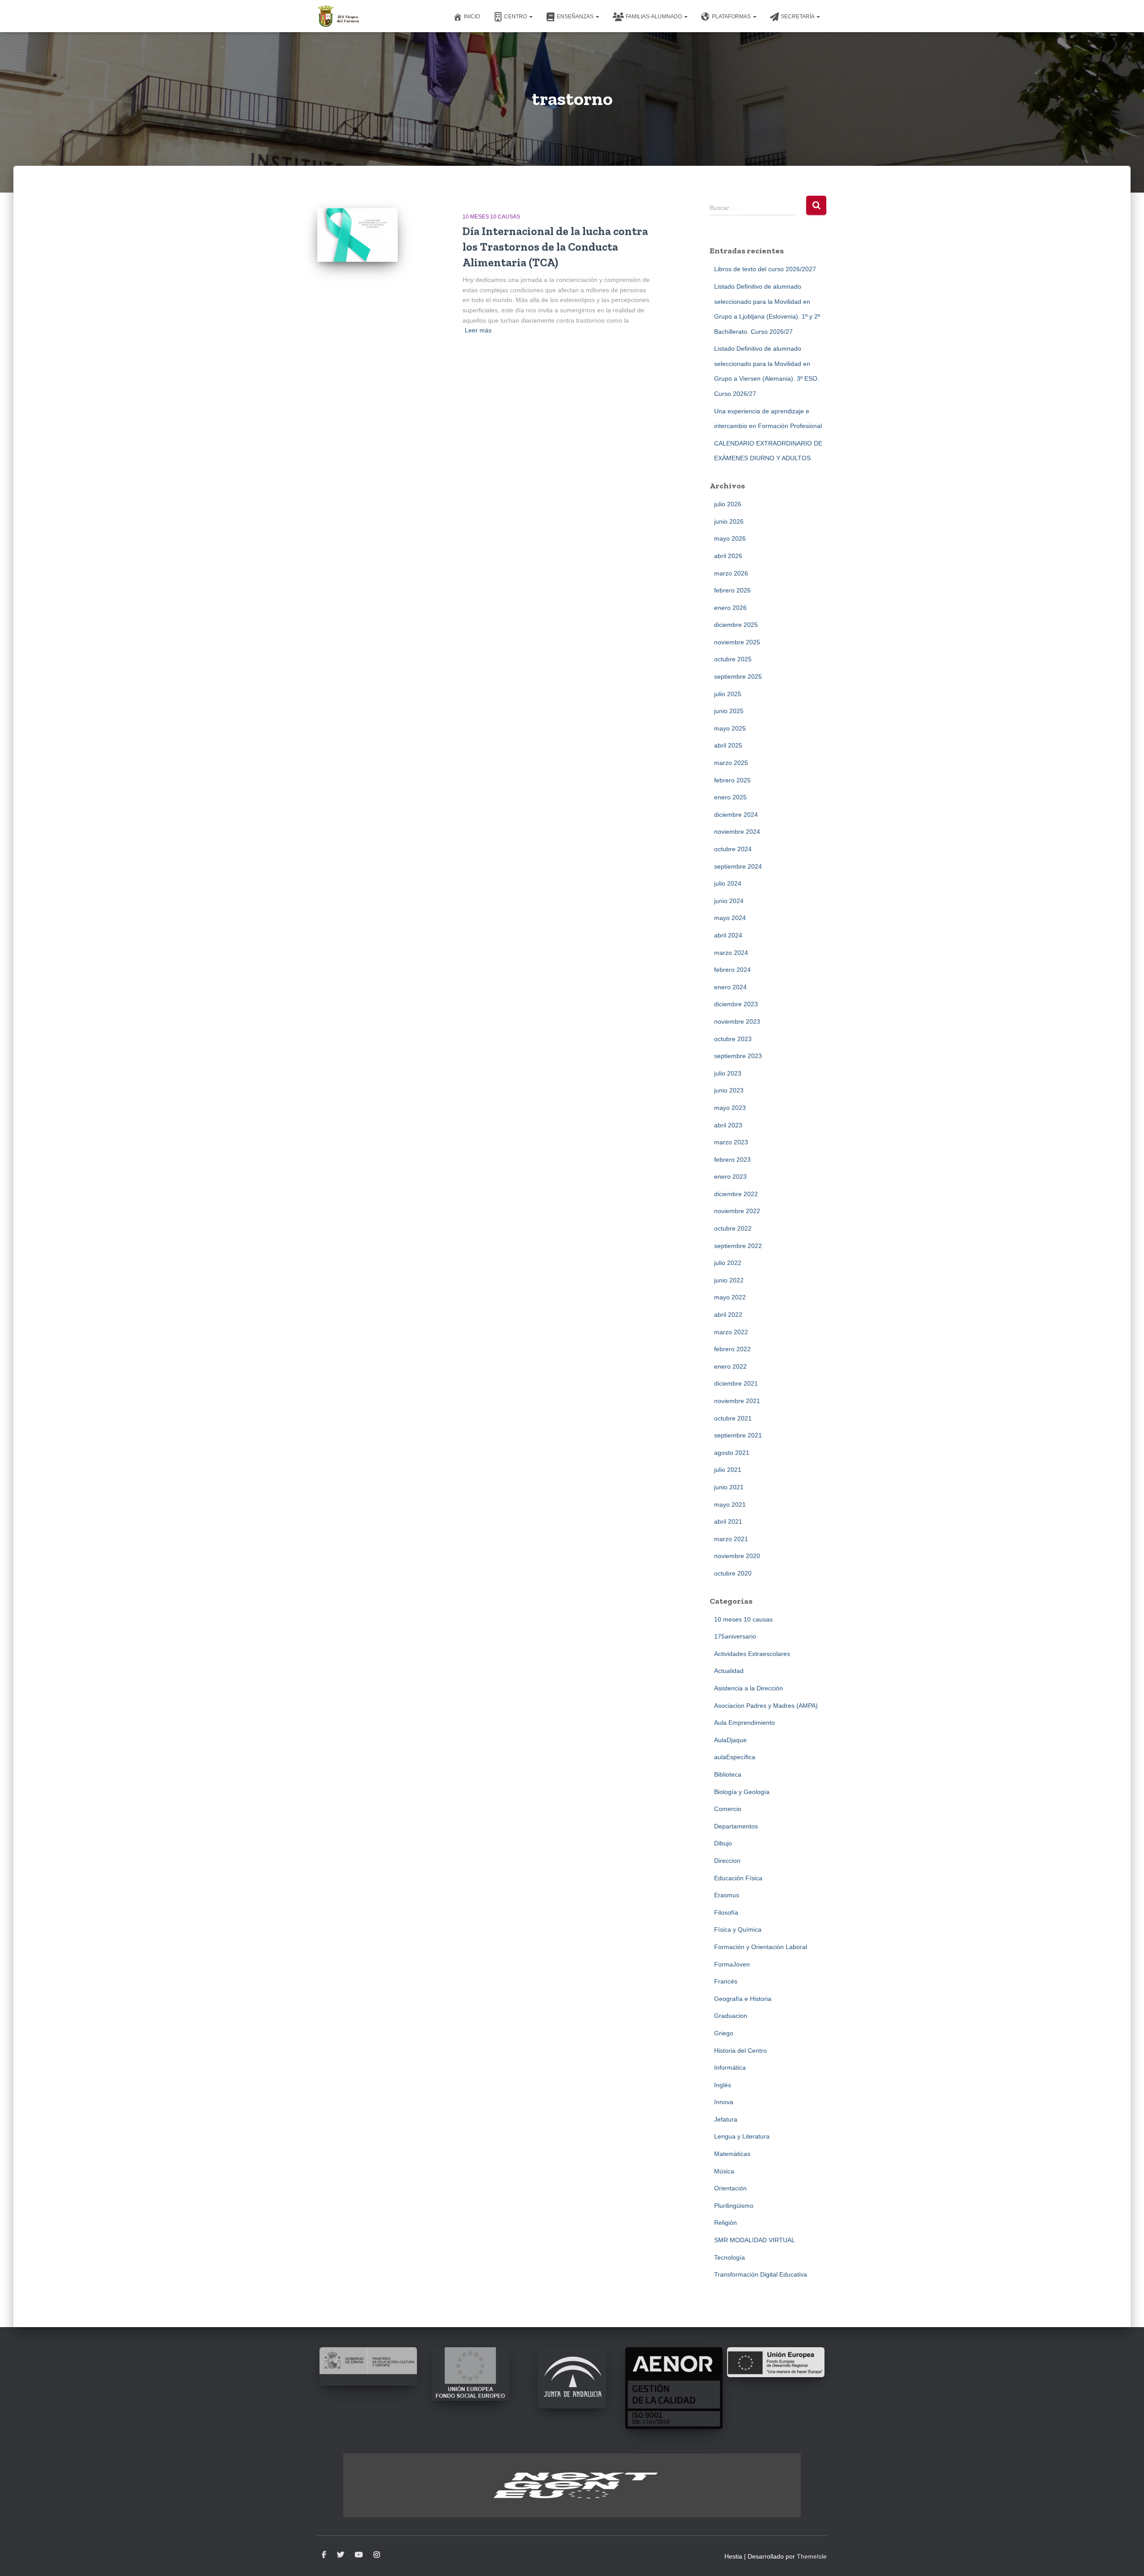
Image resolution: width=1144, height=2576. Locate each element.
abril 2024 (728, 935)
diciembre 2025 (736, 625)
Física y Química (738, 1929)
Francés (726, 1981)
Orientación (730, 2188)
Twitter (341, 2555)
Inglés (723, 2085)
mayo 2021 (730, 1504)
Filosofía (726, 1912)
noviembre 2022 (737, 1211)
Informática (730, 2068)
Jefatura (726, 2119)
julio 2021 (728, 1470)
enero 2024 (730, 987)
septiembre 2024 (738, 866)
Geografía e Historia (743, 1999)
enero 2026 (730, 608)
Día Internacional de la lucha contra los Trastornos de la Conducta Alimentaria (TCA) (555, 247)
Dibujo (723, 1843)
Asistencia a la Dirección (749, 1688)
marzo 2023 (731, 1142)
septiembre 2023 (738, 1056)
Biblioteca (728, 1774)
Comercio (728, 1809)
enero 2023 (730, 1177)
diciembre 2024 (736, 815)
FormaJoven (732, 1964)
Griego (724, 2033)
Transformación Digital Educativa (761, 2274)
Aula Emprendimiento (744, 1723)
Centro (516, 17)
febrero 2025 (732, 780)
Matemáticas (732, 2154)
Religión (726, 2223)
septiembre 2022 (738, 1246)
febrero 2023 (732, 1160)
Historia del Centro (740, 2051)
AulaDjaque (730, 1740)
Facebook (324, 2555)
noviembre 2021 (737, 1401)
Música (724, 2171)
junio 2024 (729, 901)
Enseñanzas (576, 17)
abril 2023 (728, 1125)
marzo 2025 (731, 763)
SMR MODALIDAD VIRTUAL (755, 2240)
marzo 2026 (731, 573)
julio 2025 (728, 694)
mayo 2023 (730, 1108)
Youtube (359, 2555)
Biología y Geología (742, 1792)
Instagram (377, 2555)
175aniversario (735, 1636)
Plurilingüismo (734, 2206)
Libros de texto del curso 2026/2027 (765, 269)
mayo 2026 (730, 538)
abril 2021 (728, 1521)
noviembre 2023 (737, 1021)
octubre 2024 (733, 849)
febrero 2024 (732, 970)
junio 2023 (729, 1090)
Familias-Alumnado (654, 17)
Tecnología (730, 2257)
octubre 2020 (733, 1573)
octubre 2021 (733, 1418)
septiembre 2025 (738, 677)
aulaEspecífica (735, 1757)
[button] (530, 17)
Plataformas (732, 17)
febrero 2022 (732, 1349)
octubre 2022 (733, 1228)
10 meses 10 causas (491, 217)
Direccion (727, 1861)
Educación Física (738, 1878)
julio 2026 (728, 504)
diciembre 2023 (736, 1004)
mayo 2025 (730, 728)
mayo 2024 (730, 918)
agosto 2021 (732, 1453)
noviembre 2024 (737, 832)
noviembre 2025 (737, 642)
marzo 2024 (731, 953)
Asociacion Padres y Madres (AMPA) (766, 1706)
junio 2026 (729, 521)
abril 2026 (728, 556)
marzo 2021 (731, 1539)
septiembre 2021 (738, 1435)
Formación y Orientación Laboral (761, 1947)
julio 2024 (728, 883)
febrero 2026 (732, 590)
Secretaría (798, 17)
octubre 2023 (733, 1039)
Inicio (472, 17)
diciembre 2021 (736, 1383)
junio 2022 (729, 1280)
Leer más (478, 330)
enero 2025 (730, 797)
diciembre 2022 (736, 1194)
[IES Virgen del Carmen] (339, 16)
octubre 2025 (733, 659)
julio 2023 (728, 1073)
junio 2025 (729, 711)
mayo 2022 (730, 1297)
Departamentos (736, 1826)
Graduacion (731, 2016)
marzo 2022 (731, 1332)
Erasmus (727, 1895)
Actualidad (729, 1671)
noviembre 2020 (737, 1556)
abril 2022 (728, 1315)
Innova (724, 2102)
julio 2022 (728, 1263)
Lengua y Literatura (742, 2136)
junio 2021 (729, 1487)
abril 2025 (728, 745)
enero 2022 (730, 1366)
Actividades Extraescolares (752, 1654)
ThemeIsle (812, 2556)
